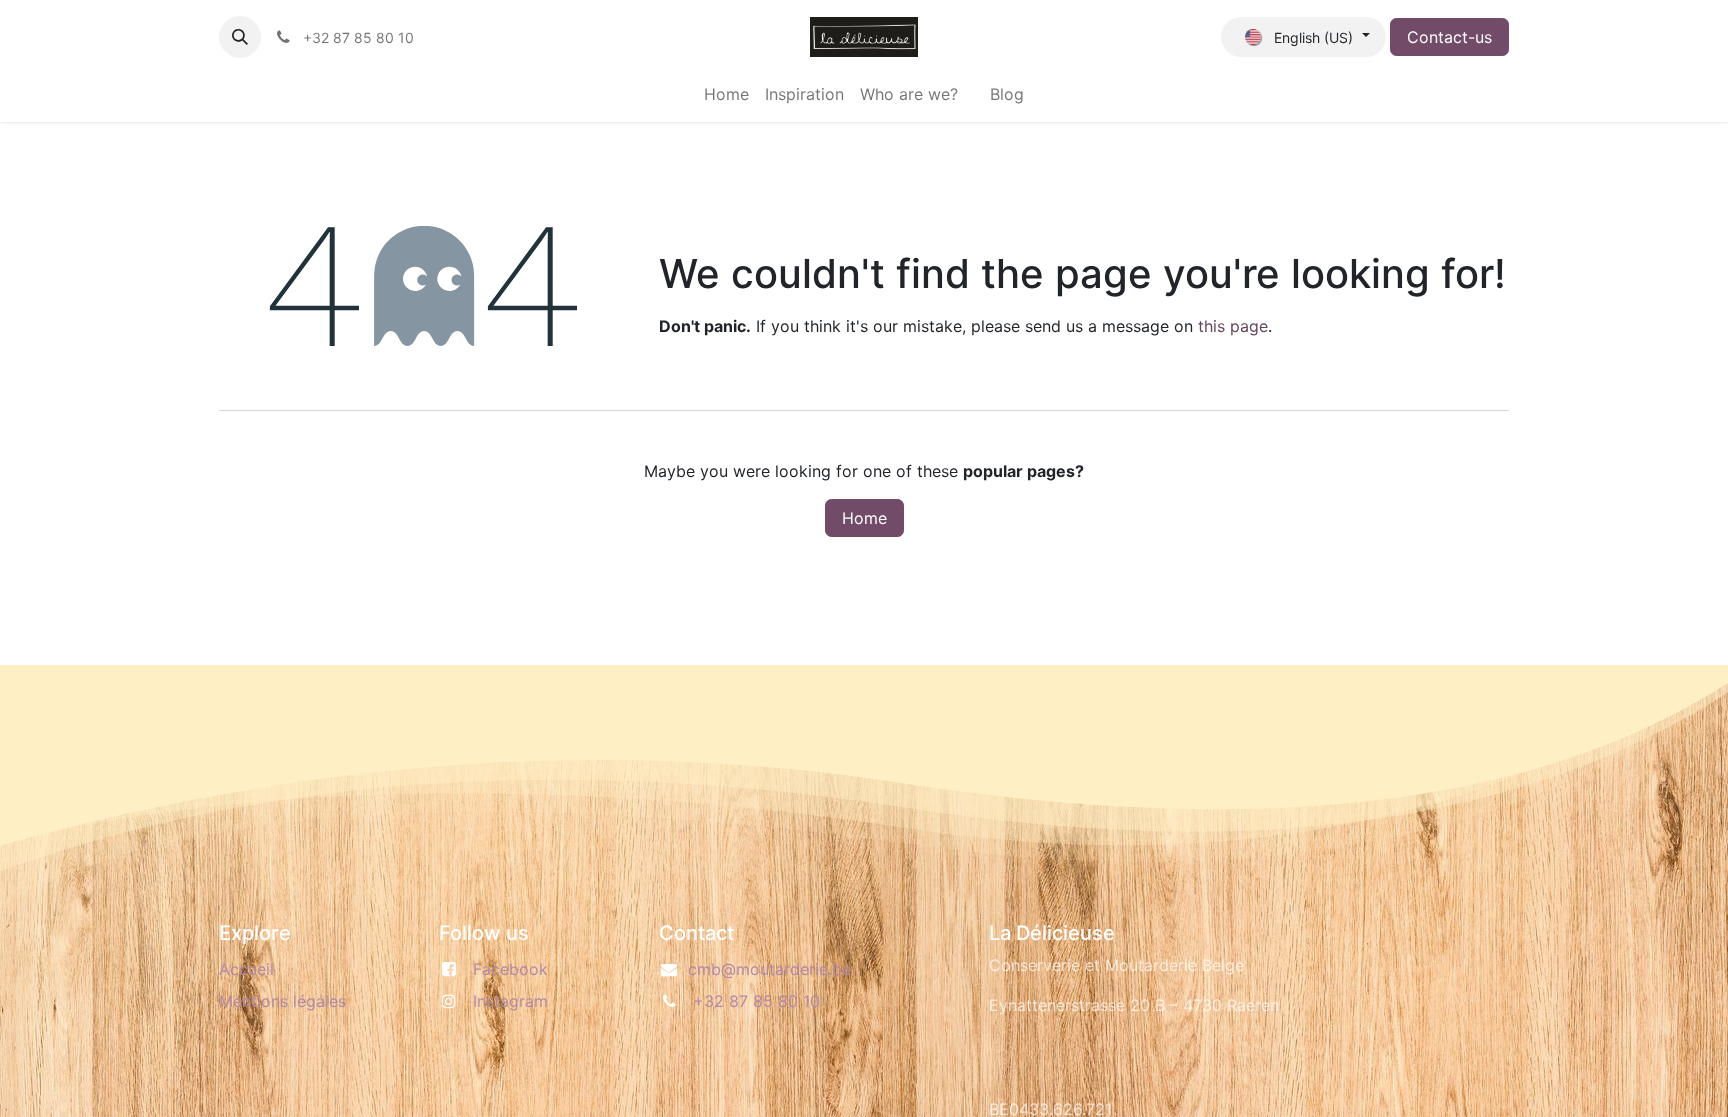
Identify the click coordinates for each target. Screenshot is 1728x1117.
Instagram (510, 1001)
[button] (240, 37)
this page (1233, 326)
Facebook (510, 969)
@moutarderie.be (769, 969)
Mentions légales (282, 1001)
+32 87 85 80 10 (756, 1001)
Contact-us (1449, 37)
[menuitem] (726, 94)
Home (864, 518)
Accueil (246, 969)
